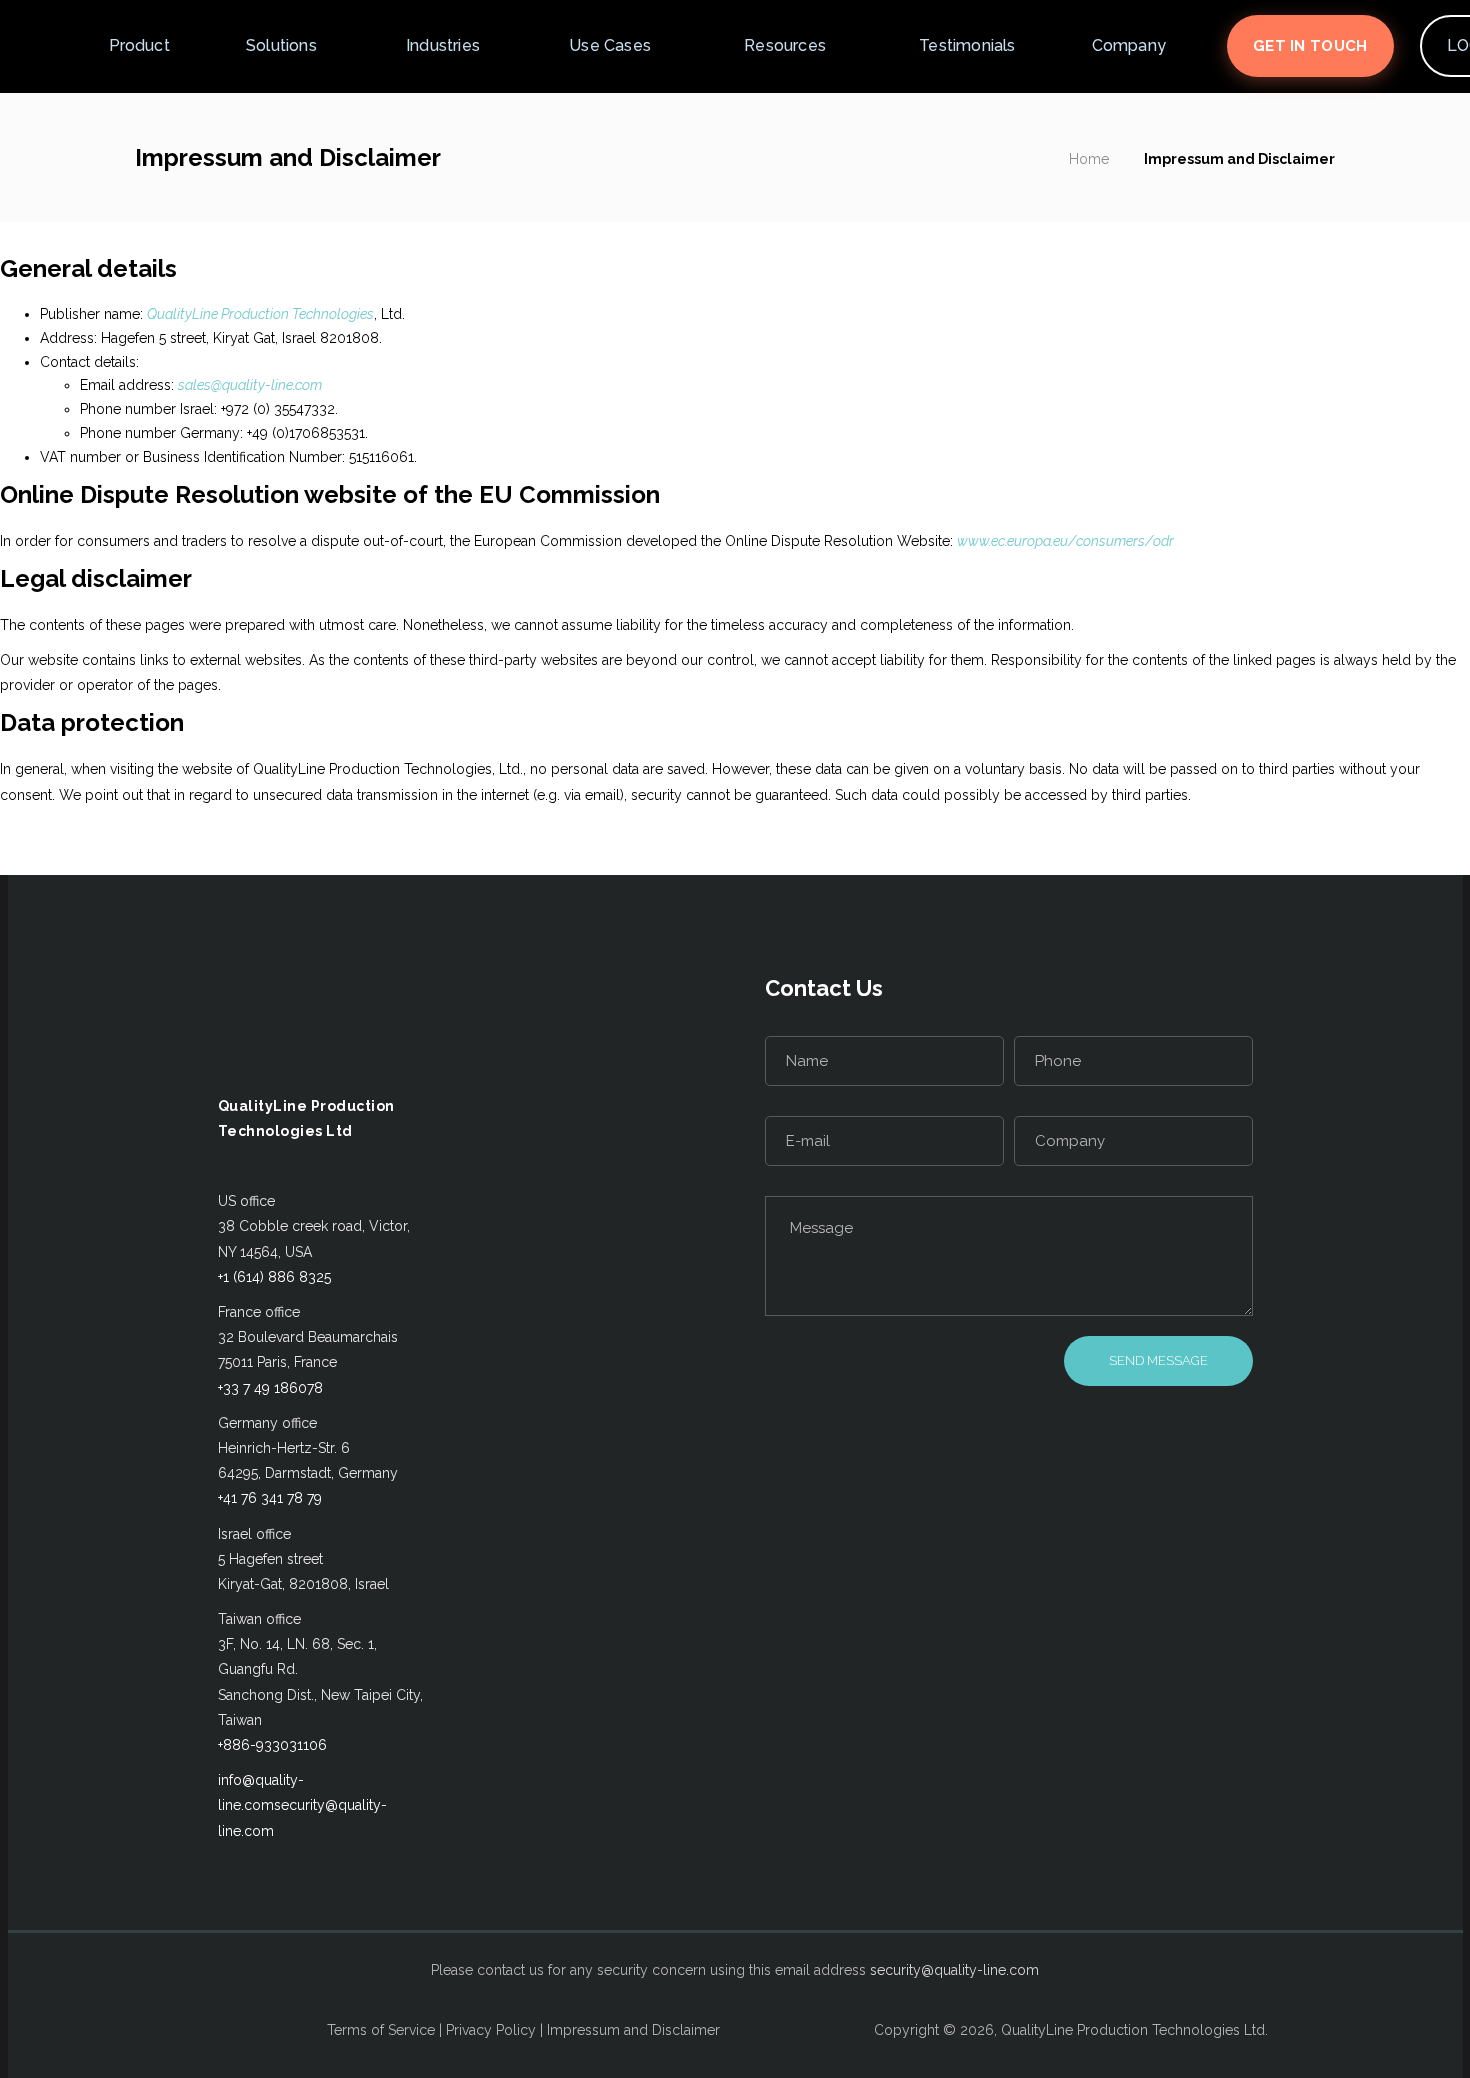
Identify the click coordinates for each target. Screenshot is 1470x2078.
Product (139, 45)
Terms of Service (381, 2030)
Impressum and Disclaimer (633, 2030)
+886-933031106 (272, 1745)
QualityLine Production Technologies (260, 314)
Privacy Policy (491, 2030)
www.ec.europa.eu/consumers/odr (1065, 541)
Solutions (281, 45)
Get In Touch (1310, 46)
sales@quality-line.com (250, 385)
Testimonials (967, 45)
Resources (785, 45)
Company (1129, 45)
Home (1089, 159)
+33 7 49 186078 (270, 1388)
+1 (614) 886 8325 (274, 1277)
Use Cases (610, 45)
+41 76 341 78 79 (270, 1498)
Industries (443, 45)
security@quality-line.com (954, 1970)
